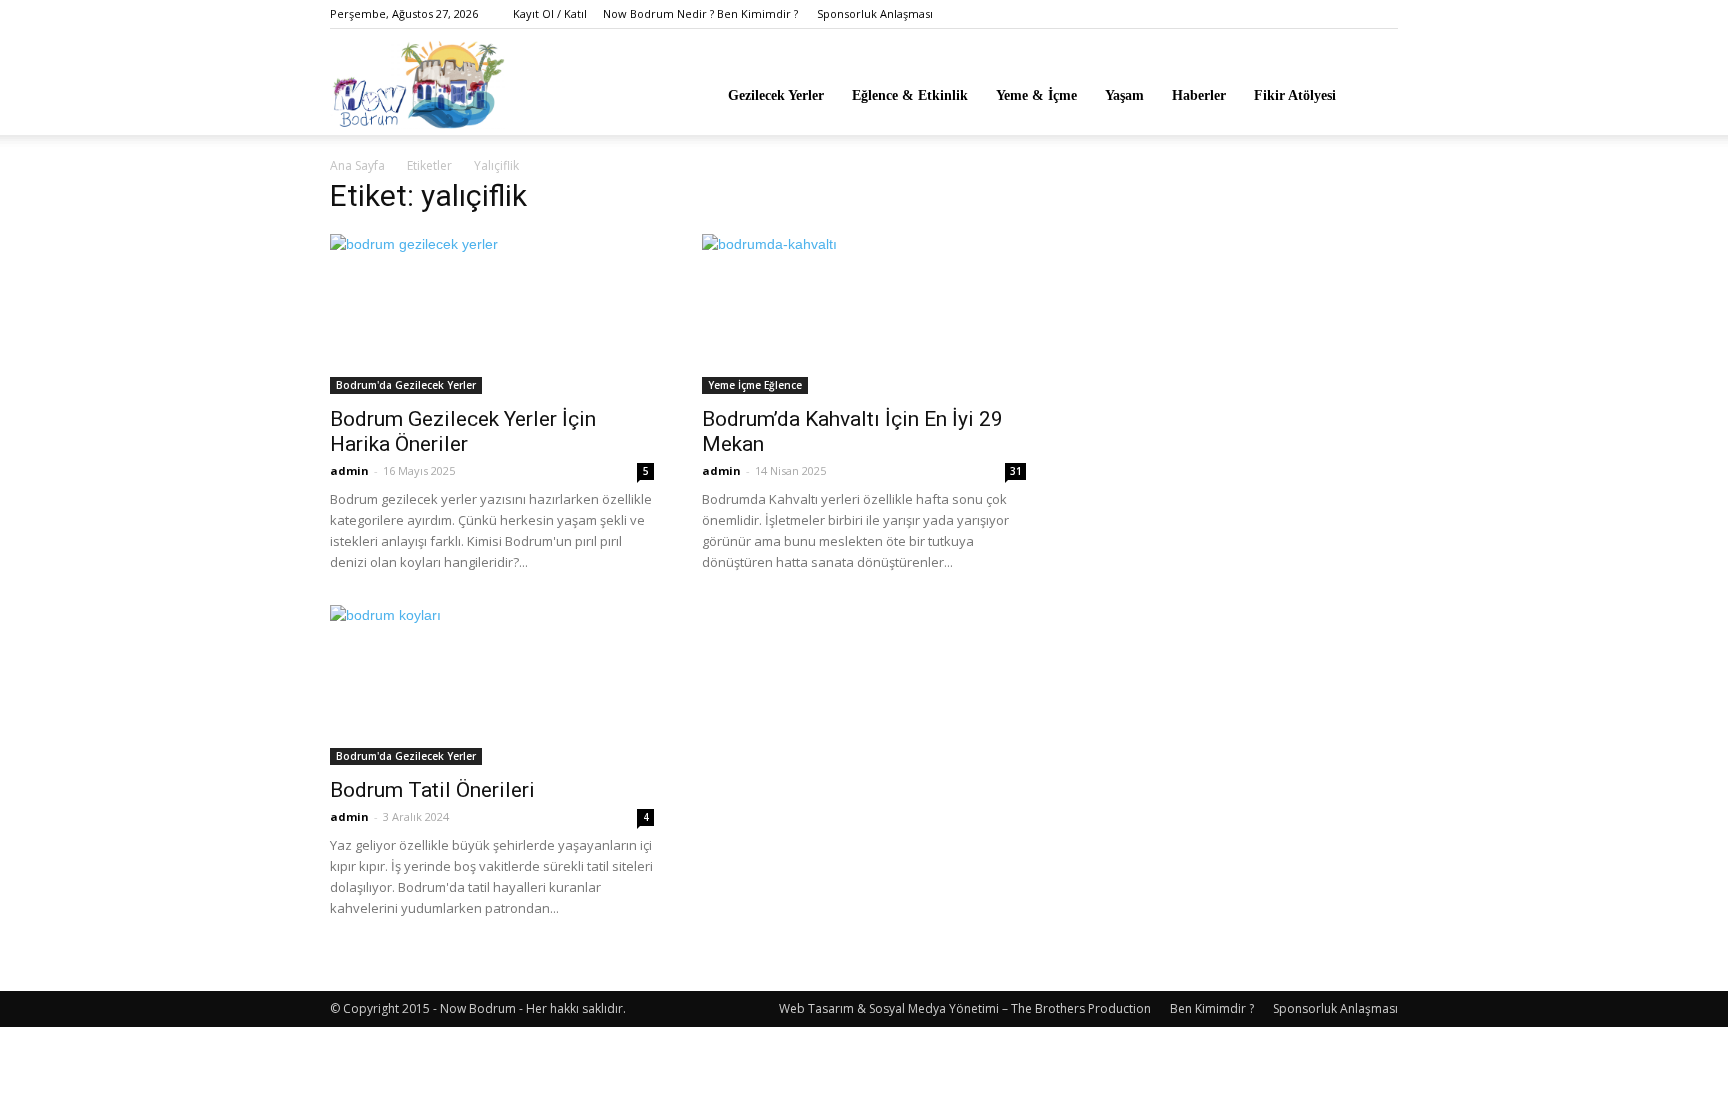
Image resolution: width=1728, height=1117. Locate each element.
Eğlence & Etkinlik (910, 95)
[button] (1374, 94)
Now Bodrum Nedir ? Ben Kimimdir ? (700, 13)
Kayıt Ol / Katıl (550, 13)
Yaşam (1124, 95)
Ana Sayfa (357, 165)
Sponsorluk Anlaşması (875, 13)
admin (349, 470)
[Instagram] (1383, 14)
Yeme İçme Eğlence (755, 385)
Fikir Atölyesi (1295, 95)
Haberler (1199, 95)
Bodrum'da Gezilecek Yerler (406, 385)
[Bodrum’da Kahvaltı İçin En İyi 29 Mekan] (864, 314)
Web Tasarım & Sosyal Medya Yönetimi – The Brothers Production (965, 1008)
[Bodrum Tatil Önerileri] (492, 685)
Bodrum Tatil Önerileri (432, 790)
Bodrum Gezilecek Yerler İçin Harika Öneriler (463, 431)
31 (1016, 471)
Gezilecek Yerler (776, 95)
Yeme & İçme (1036, 95)
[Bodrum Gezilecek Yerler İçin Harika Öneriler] (492, 314)
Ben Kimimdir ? (1212, 1008)
